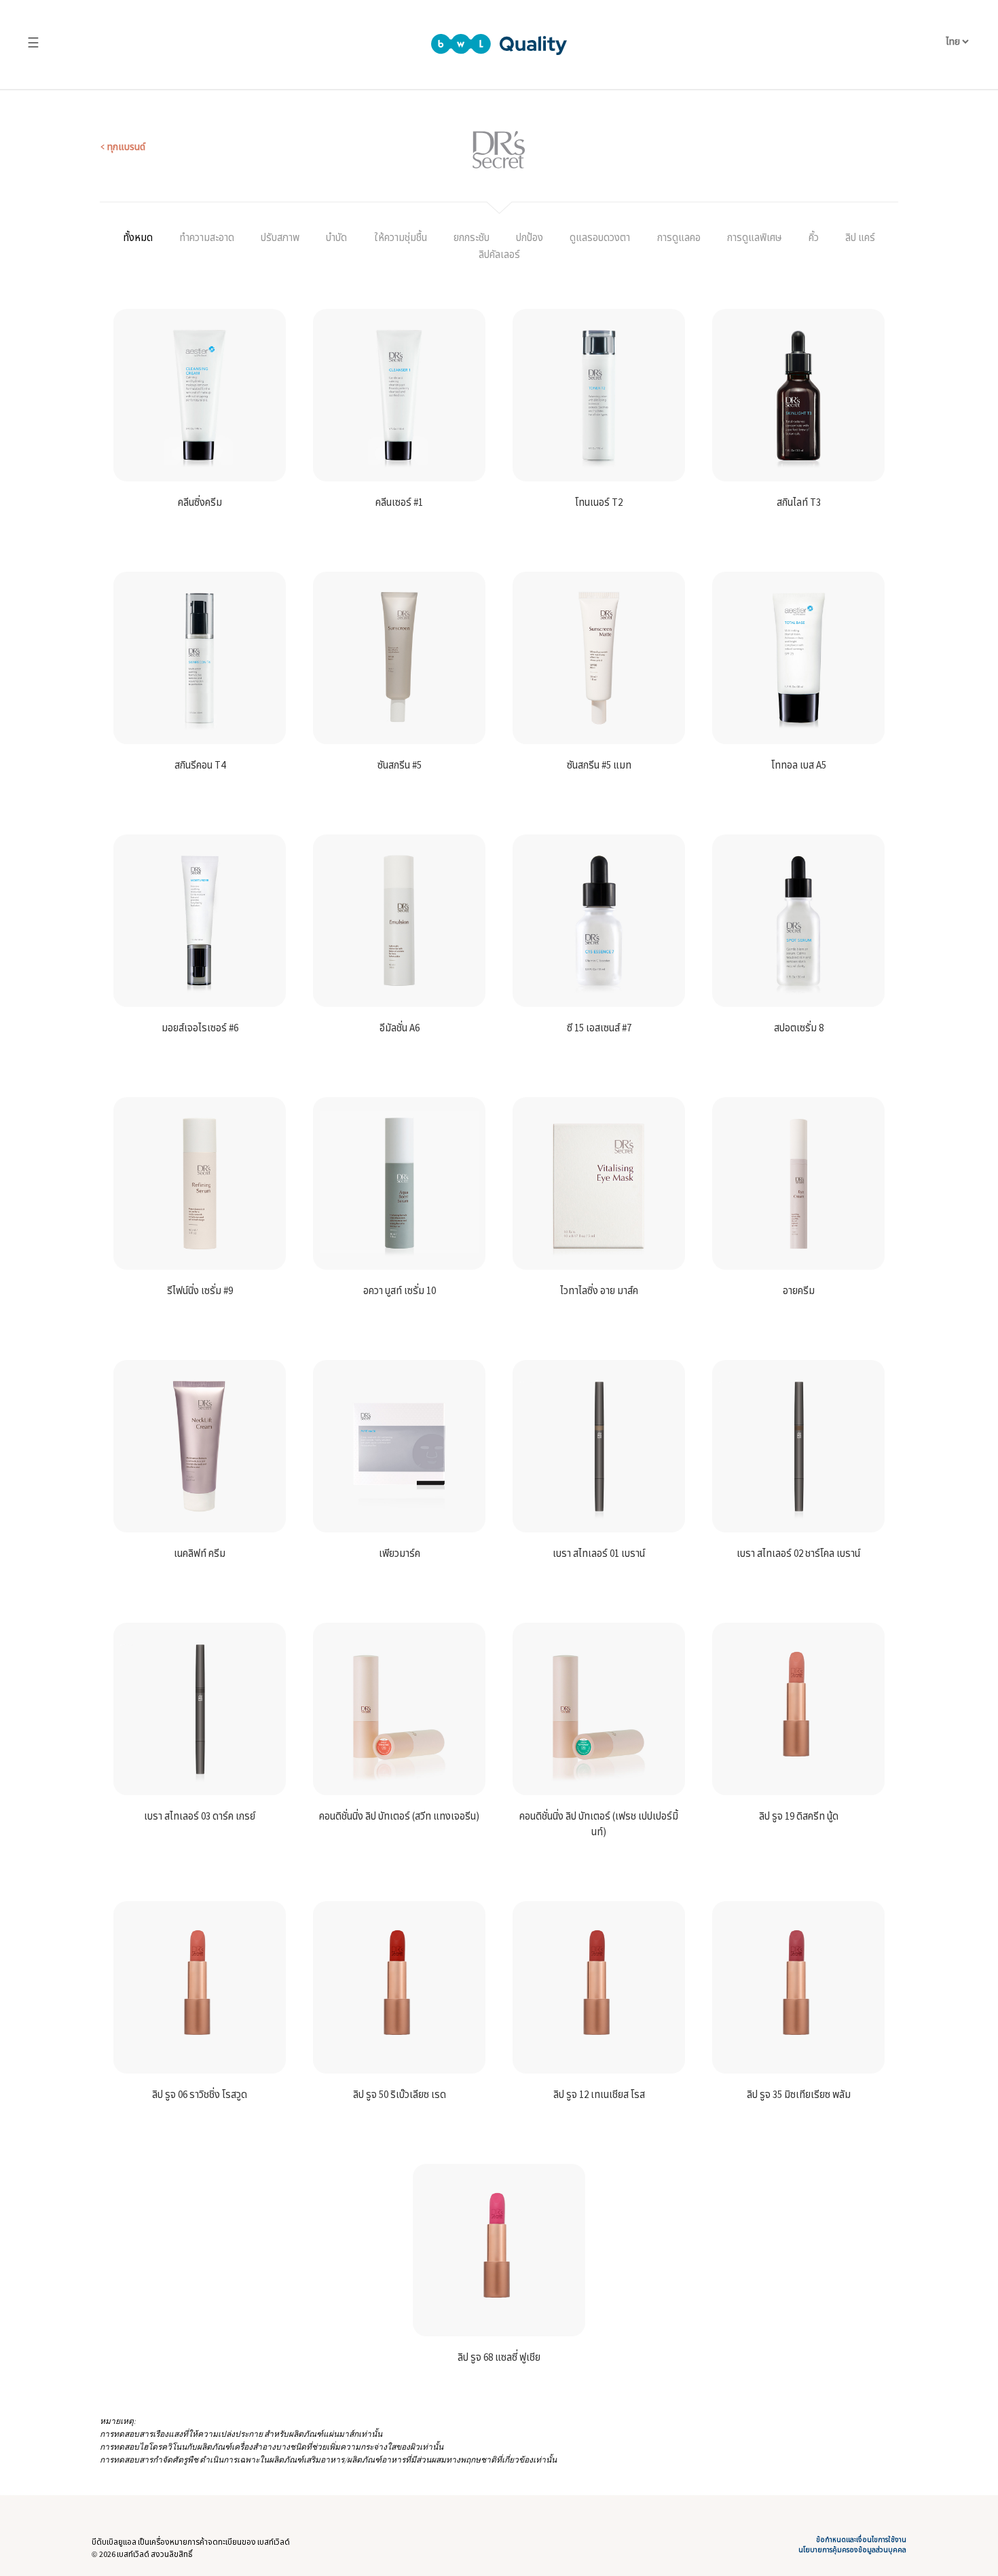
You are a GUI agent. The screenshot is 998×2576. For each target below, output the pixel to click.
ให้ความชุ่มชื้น (401, 237)
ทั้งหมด (138, 237)
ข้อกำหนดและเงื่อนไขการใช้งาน (861, 2540)
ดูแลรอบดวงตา (600, 237)
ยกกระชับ (472, 237)
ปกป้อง (530, 237)
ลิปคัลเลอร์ (499, 254)
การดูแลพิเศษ (755, 237)
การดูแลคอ (679, 237)
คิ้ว (814, 237)
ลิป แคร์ (860, 237)
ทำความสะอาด (207, 237)
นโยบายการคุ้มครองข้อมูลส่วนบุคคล (852, 2550)
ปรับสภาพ (280, 237)
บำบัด (336, 237)
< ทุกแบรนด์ (123, 147)
